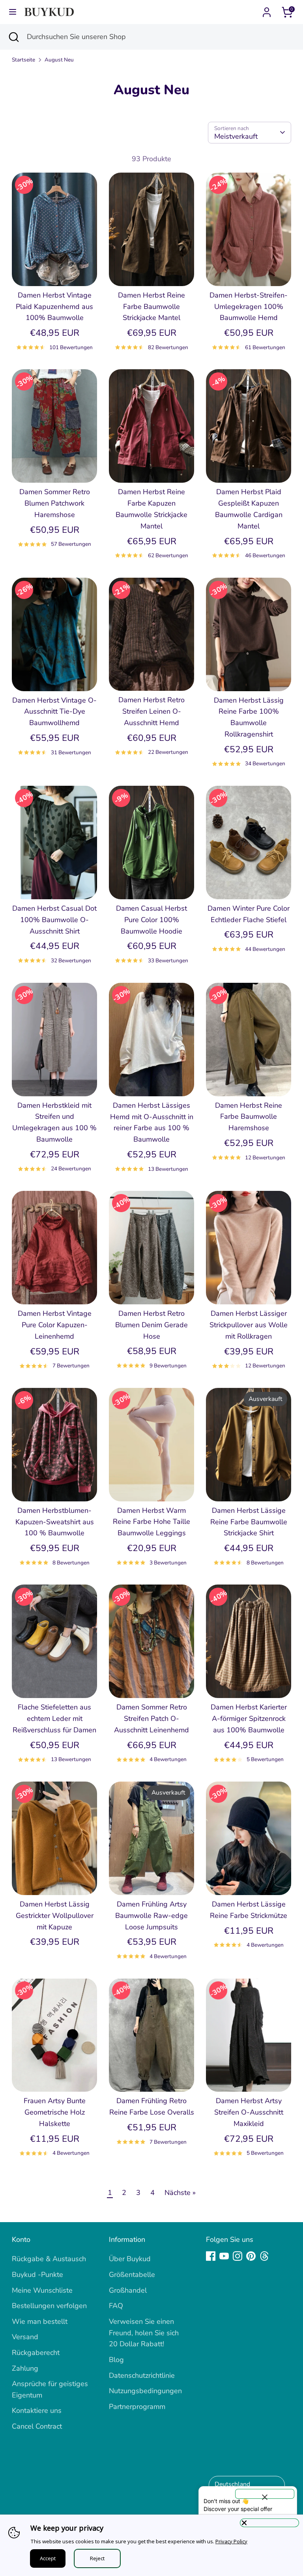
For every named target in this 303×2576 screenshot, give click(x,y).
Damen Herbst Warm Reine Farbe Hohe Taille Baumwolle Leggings (151, 1522)
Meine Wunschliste (42, 2290)
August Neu (59, 60)
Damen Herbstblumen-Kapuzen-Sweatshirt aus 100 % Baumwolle (55, 1522)
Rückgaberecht (36, 2353)
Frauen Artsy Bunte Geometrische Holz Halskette (55, 2112)
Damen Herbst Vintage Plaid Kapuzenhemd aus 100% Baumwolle (54, 307)
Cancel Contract (37, 2426)
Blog (116, 2360)
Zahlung (25, 2368)
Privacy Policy (231, 2541)
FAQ (116, 2306)
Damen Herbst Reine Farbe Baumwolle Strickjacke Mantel (151, 307)
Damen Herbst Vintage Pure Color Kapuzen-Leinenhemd (55, 1325)
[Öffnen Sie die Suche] (13, 37)
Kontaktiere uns (37, 2410)
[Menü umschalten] (13, 12)
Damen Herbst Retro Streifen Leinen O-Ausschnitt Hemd (151, 711)
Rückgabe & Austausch (49, 2259)
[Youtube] (224, 2256)
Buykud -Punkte (37, 2275)
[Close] (269, 2523)
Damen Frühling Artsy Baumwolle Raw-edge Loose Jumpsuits (151, 1916)
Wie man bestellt (40, 2321)
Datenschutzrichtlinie (142, 2375)
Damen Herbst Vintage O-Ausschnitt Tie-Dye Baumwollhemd (54, 712)
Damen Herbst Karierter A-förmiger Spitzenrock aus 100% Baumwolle (249, 1719)
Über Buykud (130, 2259)
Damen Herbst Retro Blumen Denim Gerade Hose (151, 1325)
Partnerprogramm (137, 2407)
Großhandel (128, 2290)
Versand (25, 2337)
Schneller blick (55, 272)
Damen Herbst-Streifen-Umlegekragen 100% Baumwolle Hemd (249, 307)
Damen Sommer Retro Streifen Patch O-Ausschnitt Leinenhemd (151, 1719)
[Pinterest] (251, 2256)
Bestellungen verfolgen (49, 2306)
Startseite (23, 60)
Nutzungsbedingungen (145, 2391)
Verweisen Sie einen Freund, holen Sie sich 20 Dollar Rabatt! (144, 2333)
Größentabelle (132, 2275)
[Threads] (264, 2256)
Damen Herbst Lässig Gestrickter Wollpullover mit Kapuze (55, 1916)
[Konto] (267, 10)
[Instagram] (238, 2256)
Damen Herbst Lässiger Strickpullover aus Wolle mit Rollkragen (249, 1325)
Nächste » (180, 2193)
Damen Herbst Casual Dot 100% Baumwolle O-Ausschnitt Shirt (54, 920)
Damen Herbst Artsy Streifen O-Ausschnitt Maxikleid (249, 2112)
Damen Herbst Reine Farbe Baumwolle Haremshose (249, 1117)
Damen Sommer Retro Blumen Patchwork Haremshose (55, 503)
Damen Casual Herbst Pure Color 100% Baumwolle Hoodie (151, 920)
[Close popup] (265, 2494)
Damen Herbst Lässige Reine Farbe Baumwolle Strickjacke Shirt (249, 1522)
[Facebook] (211, 2256)
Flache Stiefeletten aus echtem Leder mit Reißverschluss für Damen (54, 1719)
